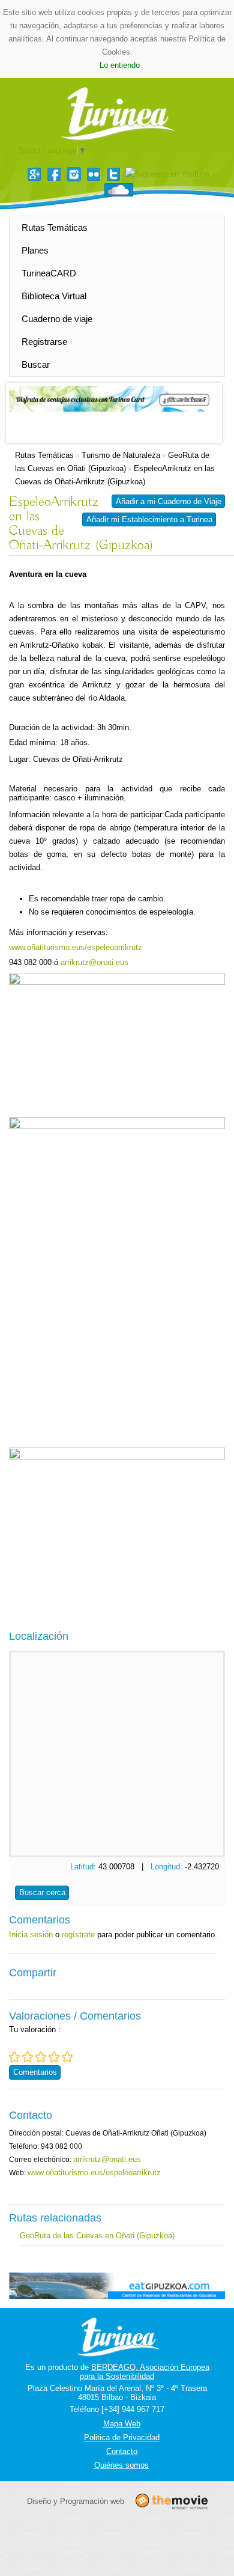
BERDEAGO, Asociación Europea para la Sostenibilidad (145, 2372)
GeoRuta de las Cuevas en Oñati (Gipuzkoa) (97, 2236)
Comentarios (35, 2072)
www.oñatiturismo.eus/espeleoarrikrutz (76, 947)
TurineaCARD (49, 273)
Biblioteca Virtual (54, 296)
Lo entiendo (120, 65)
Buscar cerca (42, 1892)
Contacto (122, 2451)
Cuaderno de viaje (57, 319)
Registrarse (44, 342)
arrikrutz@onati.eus (94, 962)
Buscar (36, 364)
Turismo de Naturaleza (121, 455)
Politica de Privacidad (122, 2437)
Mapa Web (122, 2424)
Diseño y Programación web (76, 2501)
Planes (35, 250)
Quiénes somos (121, 2465)
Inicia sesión (31, 1935)
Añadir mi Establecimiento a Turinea (149, 519)
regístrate (78, 1935)
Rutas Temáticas (55, 227)
